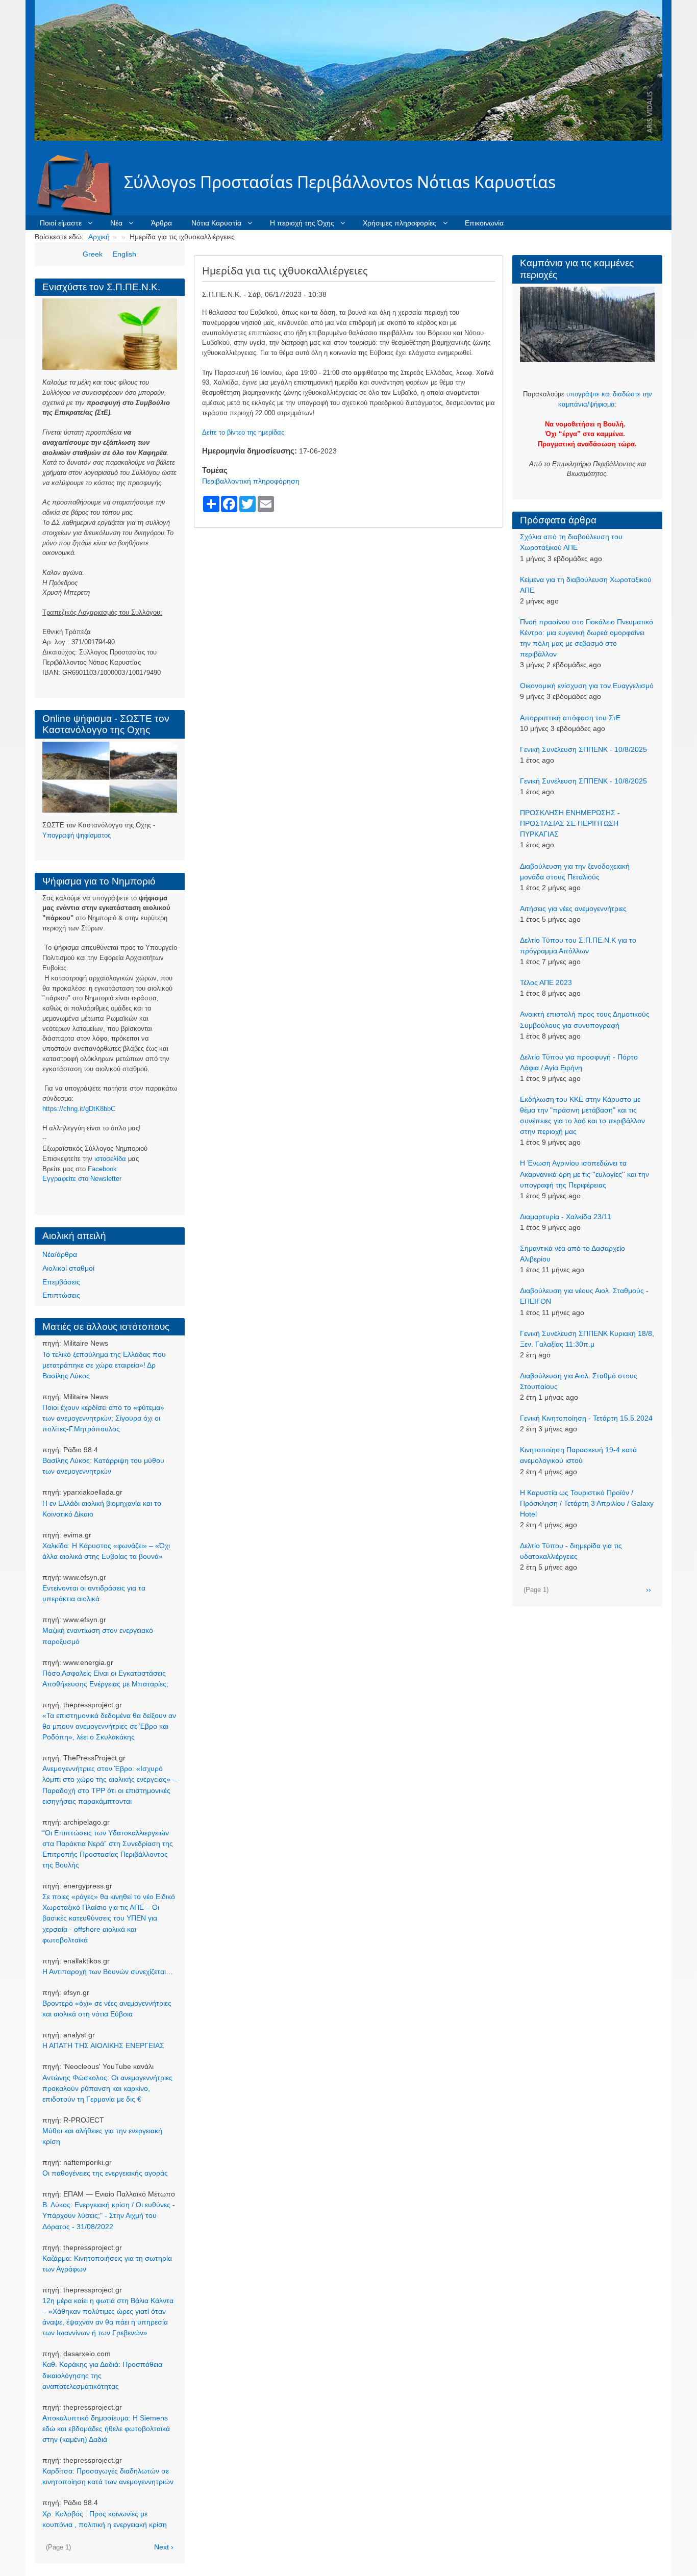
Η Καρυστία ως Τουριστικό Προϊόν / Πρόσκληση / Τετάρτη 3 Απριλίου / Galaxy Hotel (587, 1503)
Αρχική (99, 237)
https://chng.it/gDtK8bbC (79, 1109)
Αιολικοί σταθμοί (68, 1268)
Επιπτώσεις (61, 1295)
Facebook (102, 1169)
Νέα (116, 223)
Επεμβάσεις (61, 1282)
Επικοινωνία (484, 223)
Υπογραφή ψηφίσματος (77, 835)
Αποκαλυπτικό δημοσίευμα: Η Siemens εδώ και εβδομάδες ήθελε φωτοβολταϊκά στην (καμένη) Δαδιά (106, 2429)
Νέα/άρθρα (60, 1254)
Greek (93, 254)
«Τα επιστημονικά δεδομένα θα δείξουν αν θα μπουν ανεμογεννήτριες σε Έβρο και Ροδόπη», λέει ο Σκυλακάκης (109, 1726)
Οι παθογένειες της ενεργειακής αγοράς (105, 2173)
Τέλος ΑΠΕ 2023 (546, 982)
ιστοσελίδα (110, 1159)
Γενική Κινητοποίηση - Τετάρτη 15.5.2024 (586, 1418)
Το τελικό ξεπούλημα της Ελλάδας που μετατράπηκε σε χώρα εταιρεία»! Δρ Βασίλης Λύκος (104, 1365)
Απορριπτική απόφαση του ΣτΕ (570, 718)
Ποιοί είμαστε (61, 223)
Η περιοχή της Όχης (302, 223)
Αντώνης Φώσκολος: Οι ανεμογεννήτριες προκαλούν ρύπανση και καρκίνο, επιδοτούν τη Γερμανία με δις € (107, 2088)
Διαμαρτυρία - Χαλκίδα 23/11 (566, 1217)
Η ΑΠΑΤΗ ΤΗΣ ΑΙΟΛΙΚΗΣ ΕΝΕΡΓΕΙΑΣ (103, 2045)
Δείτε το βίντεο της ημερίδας (243, 432)
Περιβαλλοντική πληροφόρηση (251, 481)
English (125, 254)
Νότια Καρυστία (216, 223)
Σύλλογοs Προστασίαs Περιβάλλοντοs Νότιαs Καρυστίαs (340, 182)
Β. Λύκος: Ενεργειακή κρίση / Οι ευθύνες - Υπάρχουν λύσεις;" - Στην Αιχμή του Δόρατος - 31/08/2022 (109, 2215)
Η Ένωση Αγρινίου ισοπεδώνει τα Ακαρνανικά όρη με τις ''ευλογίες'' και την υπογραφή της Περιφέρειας (584, 1174)
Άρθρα (161, 223)
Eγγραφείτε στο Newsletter (82, 1179)
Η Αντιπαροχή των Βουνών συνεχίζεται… (108, 1972)
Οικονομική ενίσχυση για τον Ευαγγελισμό (587, 686)
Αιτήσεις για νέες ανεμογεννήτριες (573, 908)
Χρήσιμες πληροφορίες (400, 223)
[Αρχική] (79, 182)
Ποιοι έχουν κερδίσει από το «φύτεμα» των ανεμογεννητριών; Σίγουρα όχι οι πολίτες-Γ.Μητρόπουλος (103, 1418)
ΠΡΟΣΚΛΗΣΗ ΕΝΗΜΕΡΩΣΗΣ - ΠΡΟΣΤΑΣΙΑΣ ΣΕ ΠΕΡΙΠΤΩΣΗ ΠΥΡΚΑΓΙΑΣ (570, 823)
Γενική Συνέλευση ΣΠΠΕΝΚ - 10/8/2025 (583, 749)
